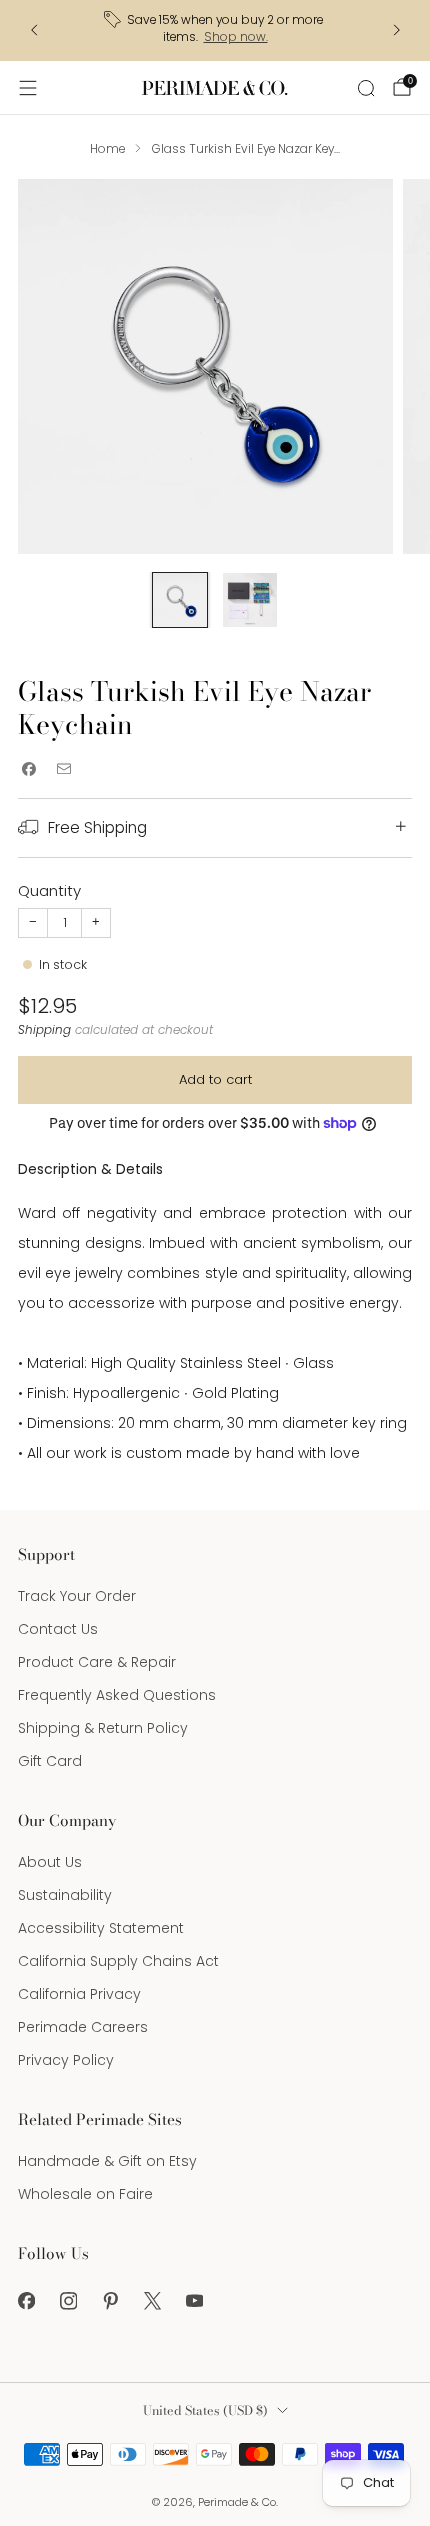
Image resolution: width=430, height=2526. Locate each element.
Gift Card (50, 1761)
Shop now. (236, 37)
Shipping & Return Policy (103, 1728)
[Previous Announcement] (34, 30)
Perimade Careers (83, 2027)
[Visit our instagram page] (68, 2301)
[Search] (366, 88)
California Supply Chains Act (118, 1961)
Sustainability (65, 1895)
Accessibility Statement (101, 1928)
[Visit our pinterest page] (110, 2301)
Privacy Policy (66, 2060)
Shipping (44, 1030)
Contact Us (58, 1629)
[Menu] (28, 88)
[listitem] (215, 30)
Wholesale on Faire (85, 2194)
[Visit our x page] (152, 2301)
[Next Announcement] (397, 30)
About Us (50, 1862)
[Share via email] (63, 769)
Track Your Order (77, 1596)
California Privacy (79, 1994)
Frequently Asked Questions (117, 1695)
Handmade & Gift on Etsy (107, 2161)
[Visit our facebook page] (26, 2301)
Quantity (49, 890)
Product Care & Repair (97, 1662)
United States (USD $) (205, 2410)
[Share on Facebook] (28, 769)
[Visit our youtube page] (194, 2301)
